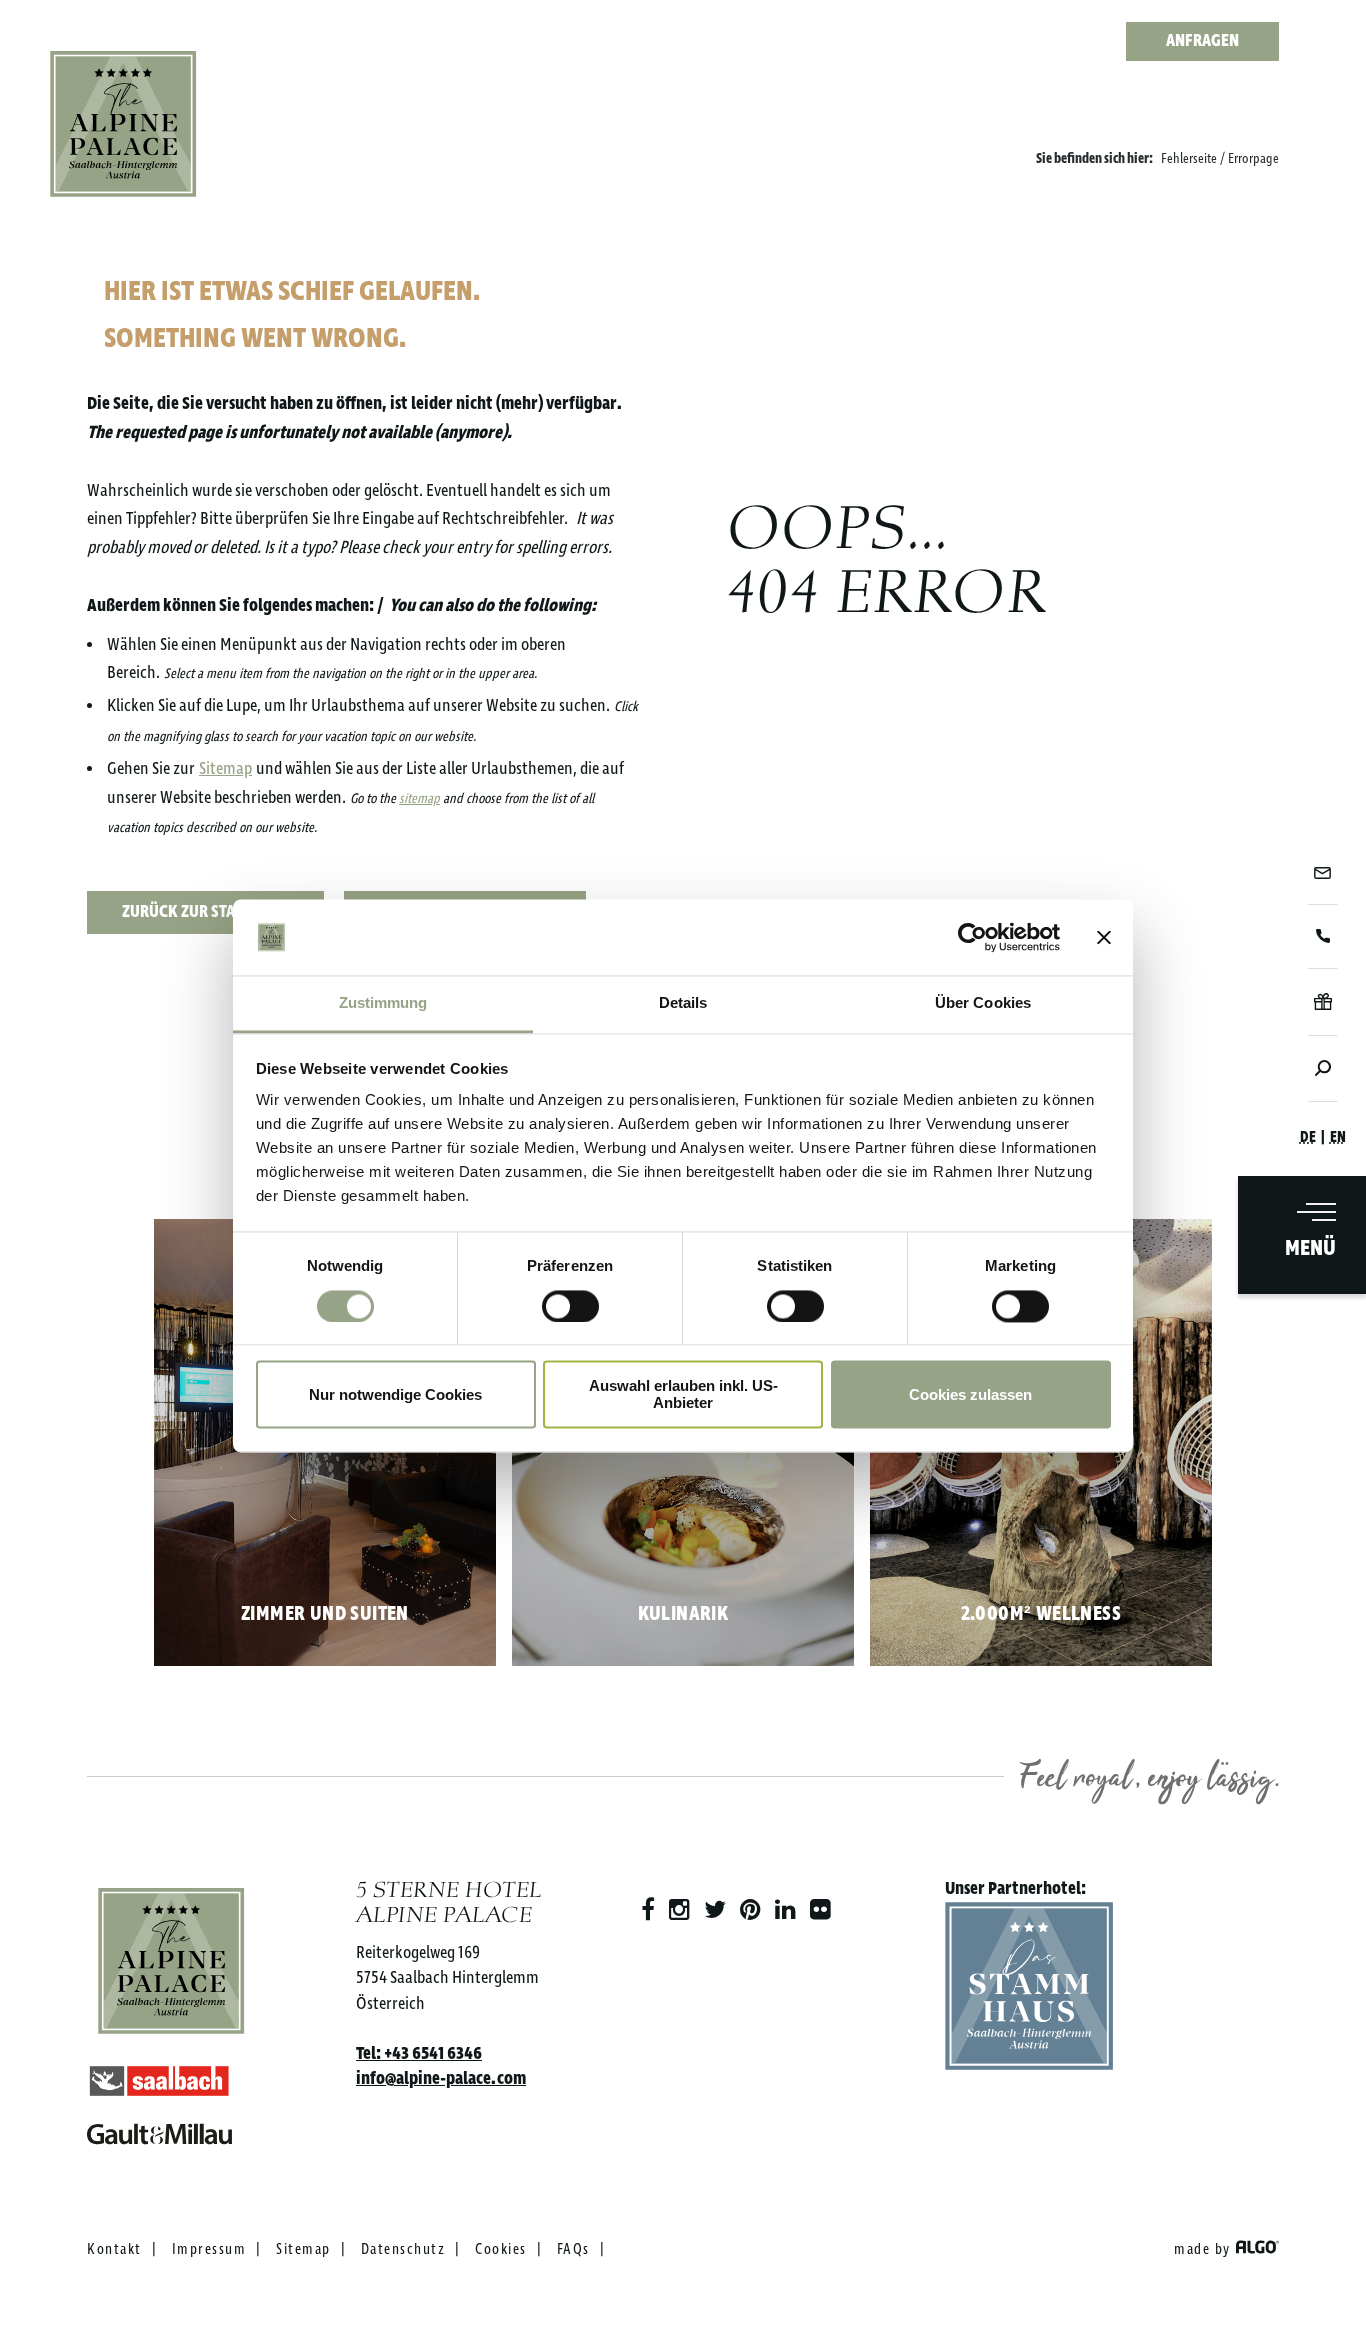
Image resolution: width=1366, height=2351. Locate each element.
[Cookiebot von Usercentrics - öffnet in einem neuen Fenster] (972, 937)
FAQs (573, 2250)
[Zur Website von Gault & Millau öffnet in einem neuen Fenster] (171, 2129)
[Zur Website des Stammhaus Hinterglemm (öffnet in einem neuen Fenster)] (1029, 1990)
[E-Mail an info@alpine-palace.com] (1322, 873)
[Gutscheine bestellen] (1322, 1001)
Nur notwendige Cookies (395, 1394)
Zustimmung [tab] (383, 1003)
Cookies (501, 2250)
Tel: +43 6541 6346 (419, 2054)
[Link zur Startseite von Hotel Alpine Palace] (123, 124)
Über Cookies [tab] (983, 1003)
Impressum (209, 2250)
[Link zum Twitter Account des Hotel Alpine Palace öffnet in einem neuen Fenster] (715, 1910)
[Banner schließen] (1104, 937)
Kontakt (114, 2250)
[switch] (570, 1306)
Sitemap (225, 769)
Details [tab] (683, 1003)
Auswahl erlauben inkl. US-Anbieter (683, 1395)
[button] (205, 912)
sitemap (419, 799)
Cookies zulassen (970, 1394)
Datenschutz (403, 2250)
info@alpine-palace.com (441, 2079)
